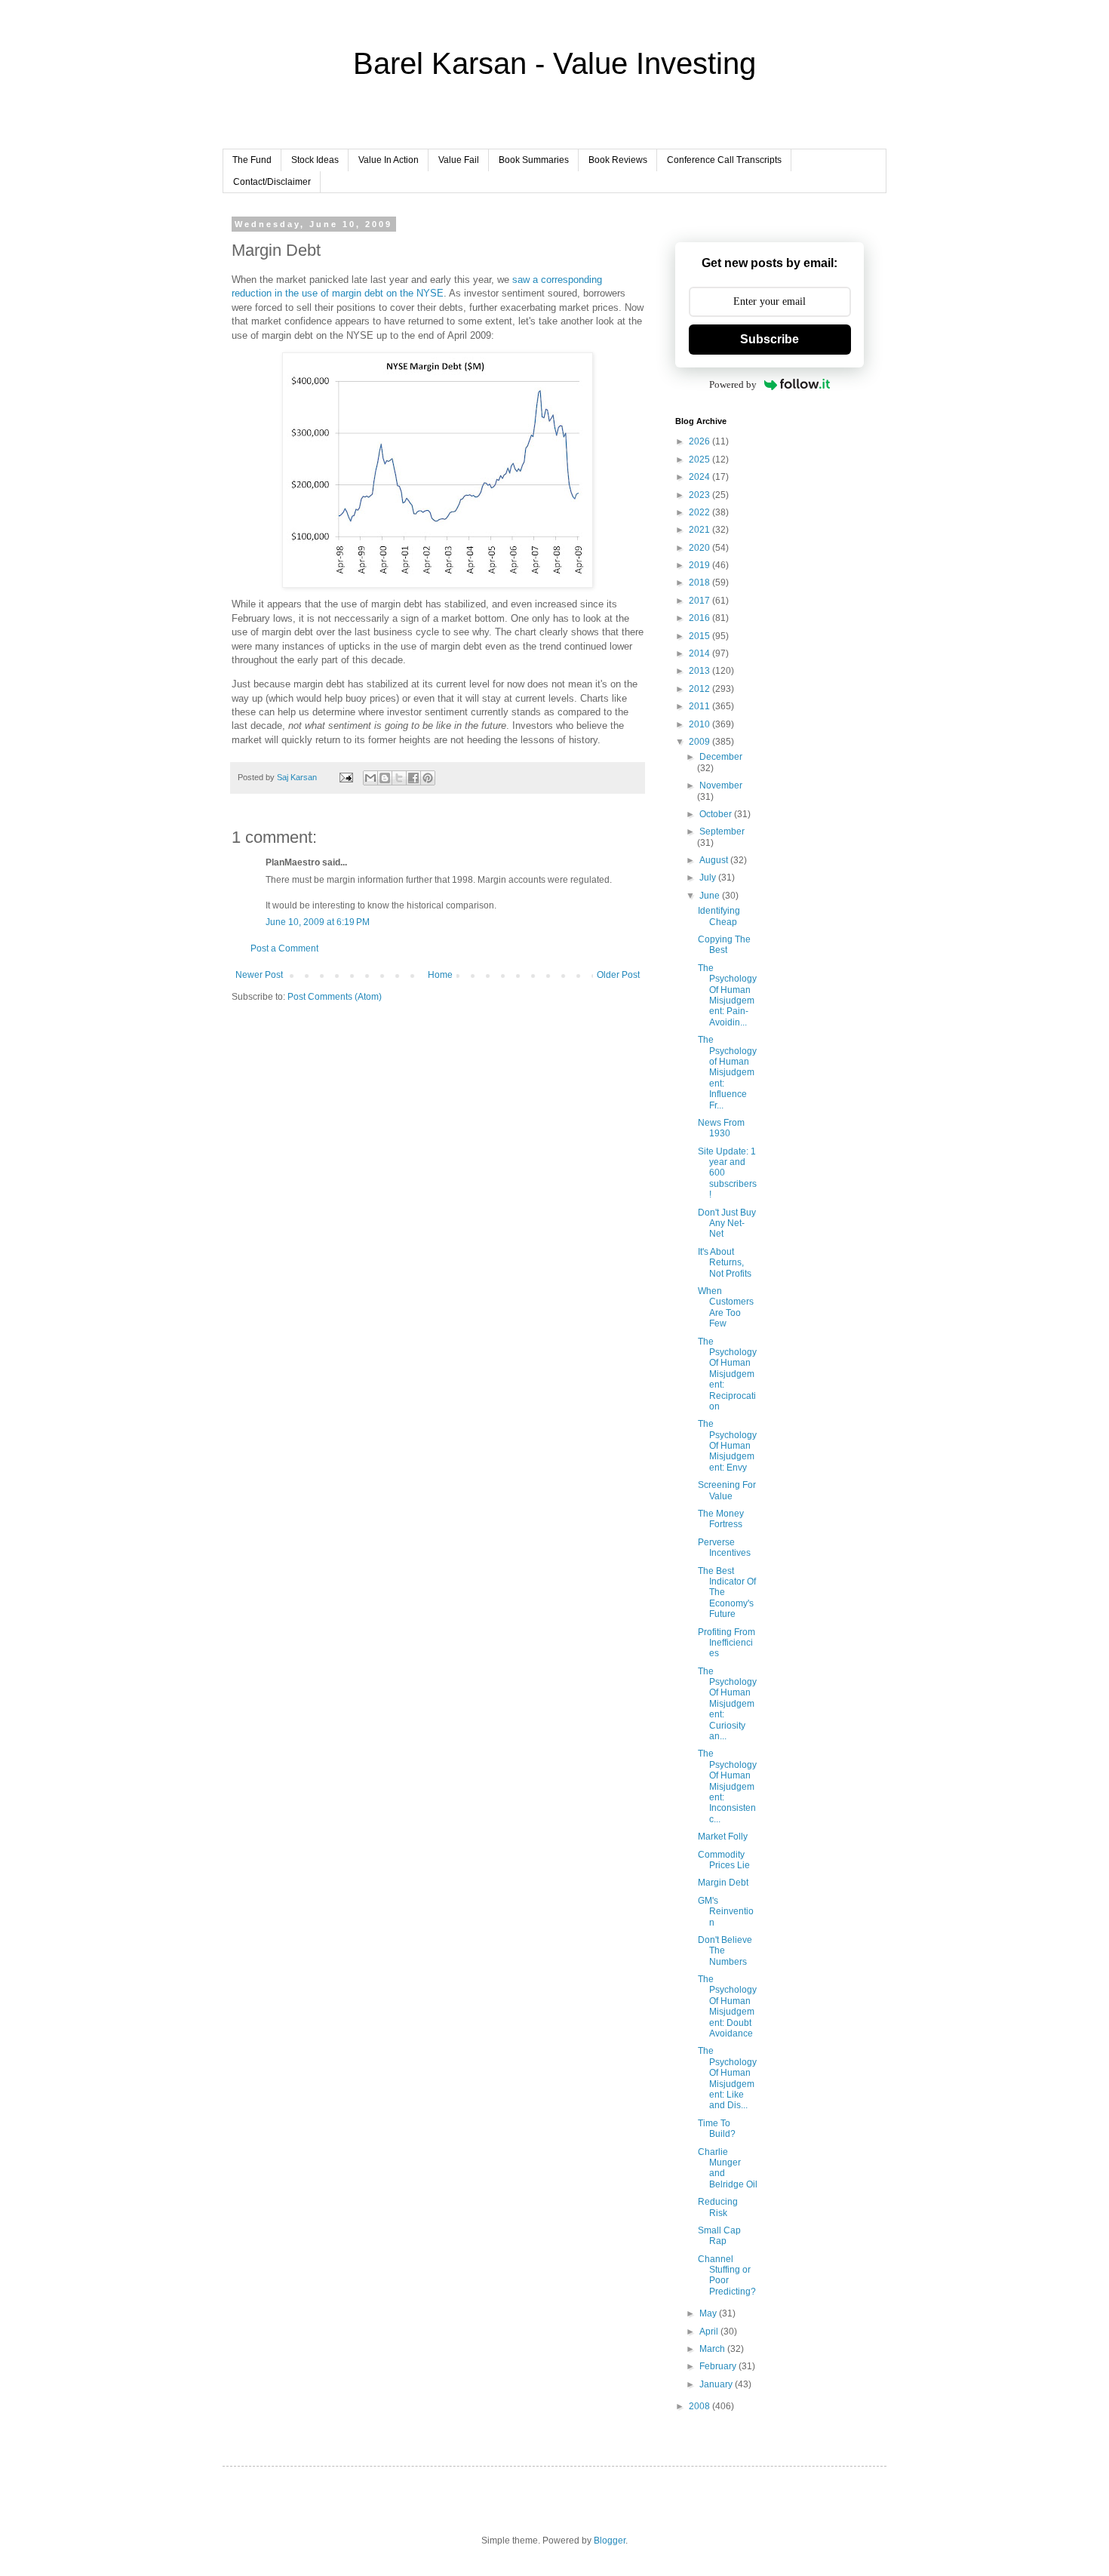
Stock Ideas (315, 160)
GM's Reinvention (726, 1912)
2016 (700, 618)
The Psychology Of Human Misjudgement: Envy (727, 1446)
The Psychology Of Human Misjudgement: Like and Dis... (727, 2078)
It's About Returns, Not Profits (725, 1263)
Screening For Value (727, 1490)
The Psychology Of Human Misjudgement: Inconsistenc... (727, 1786)
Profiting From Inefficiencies (727, 1643)
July (709, 878)
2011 (700, 706)
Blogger (610, 2541)
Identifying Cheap (719, 916)
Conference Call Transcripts (724, 160)
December (721, 757)
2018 (700, 583)
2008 (700, 2406)
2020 (700, 548)
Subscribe (770, 339)
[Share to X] (399, 778)
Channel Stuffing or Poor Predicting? (727, 2275)
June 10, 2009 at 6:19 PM (318, 922)
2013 (700, 671)
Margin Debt (723, 1883)
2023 (700, 495)
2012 (700, 689)
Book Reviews (618, 160)
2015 (700, 636)
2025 (700, 460)
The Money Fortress (721, 1519)
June (711, 896)
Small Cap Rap (719, 2236)
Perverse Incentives (724, 1548)
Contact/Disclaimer (272, 182)
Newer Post (259, 975)
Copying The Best (724, 945)
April (710, 2332)
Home (440, 975)
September (722, 832)
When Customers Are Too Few (726, 1307)
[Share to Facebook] (413, 778)
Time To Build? (717, 2129)
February (719, 2366)
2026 (700, 441)
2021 (700, 530)
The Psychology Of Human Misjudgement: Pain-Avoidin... (727, 995)
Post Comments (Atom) (335, 997)
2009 (700, 742)
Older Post (618, 975)
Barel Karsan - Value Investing (554, 63)
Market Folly (723, 1837)
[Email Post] (346, 777)
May (709, 2313)
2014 (700, 653)
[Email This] (370, 778)
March (713, 2349)
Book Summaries (534, 160)
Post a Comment (284, 948)
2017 (700, 601)
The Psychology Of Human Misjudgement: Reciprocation (727, 1374)
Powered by (733, 384)
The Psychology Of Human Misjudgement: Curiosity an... (727, 1704)
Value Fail (459, 160)
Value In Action (389, 160)
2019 (700, 565)
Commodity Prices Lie (724, 1860)
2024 (700, 477)
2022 (700, 512)
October (717, 814)
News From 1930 (721, 1128)
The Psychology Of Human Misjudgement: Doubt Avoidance (727, 2006)
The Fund (252, 160)
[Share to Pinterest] (428, 778)
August (715, 860)
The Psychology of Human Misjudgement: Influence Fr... (727, 1072)
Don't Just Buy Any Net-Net (727, 1223)
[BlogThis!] (385, 778)
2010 (700, 724)
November (721, 785)
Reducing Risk (718, 2207)
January (717, 2384)
